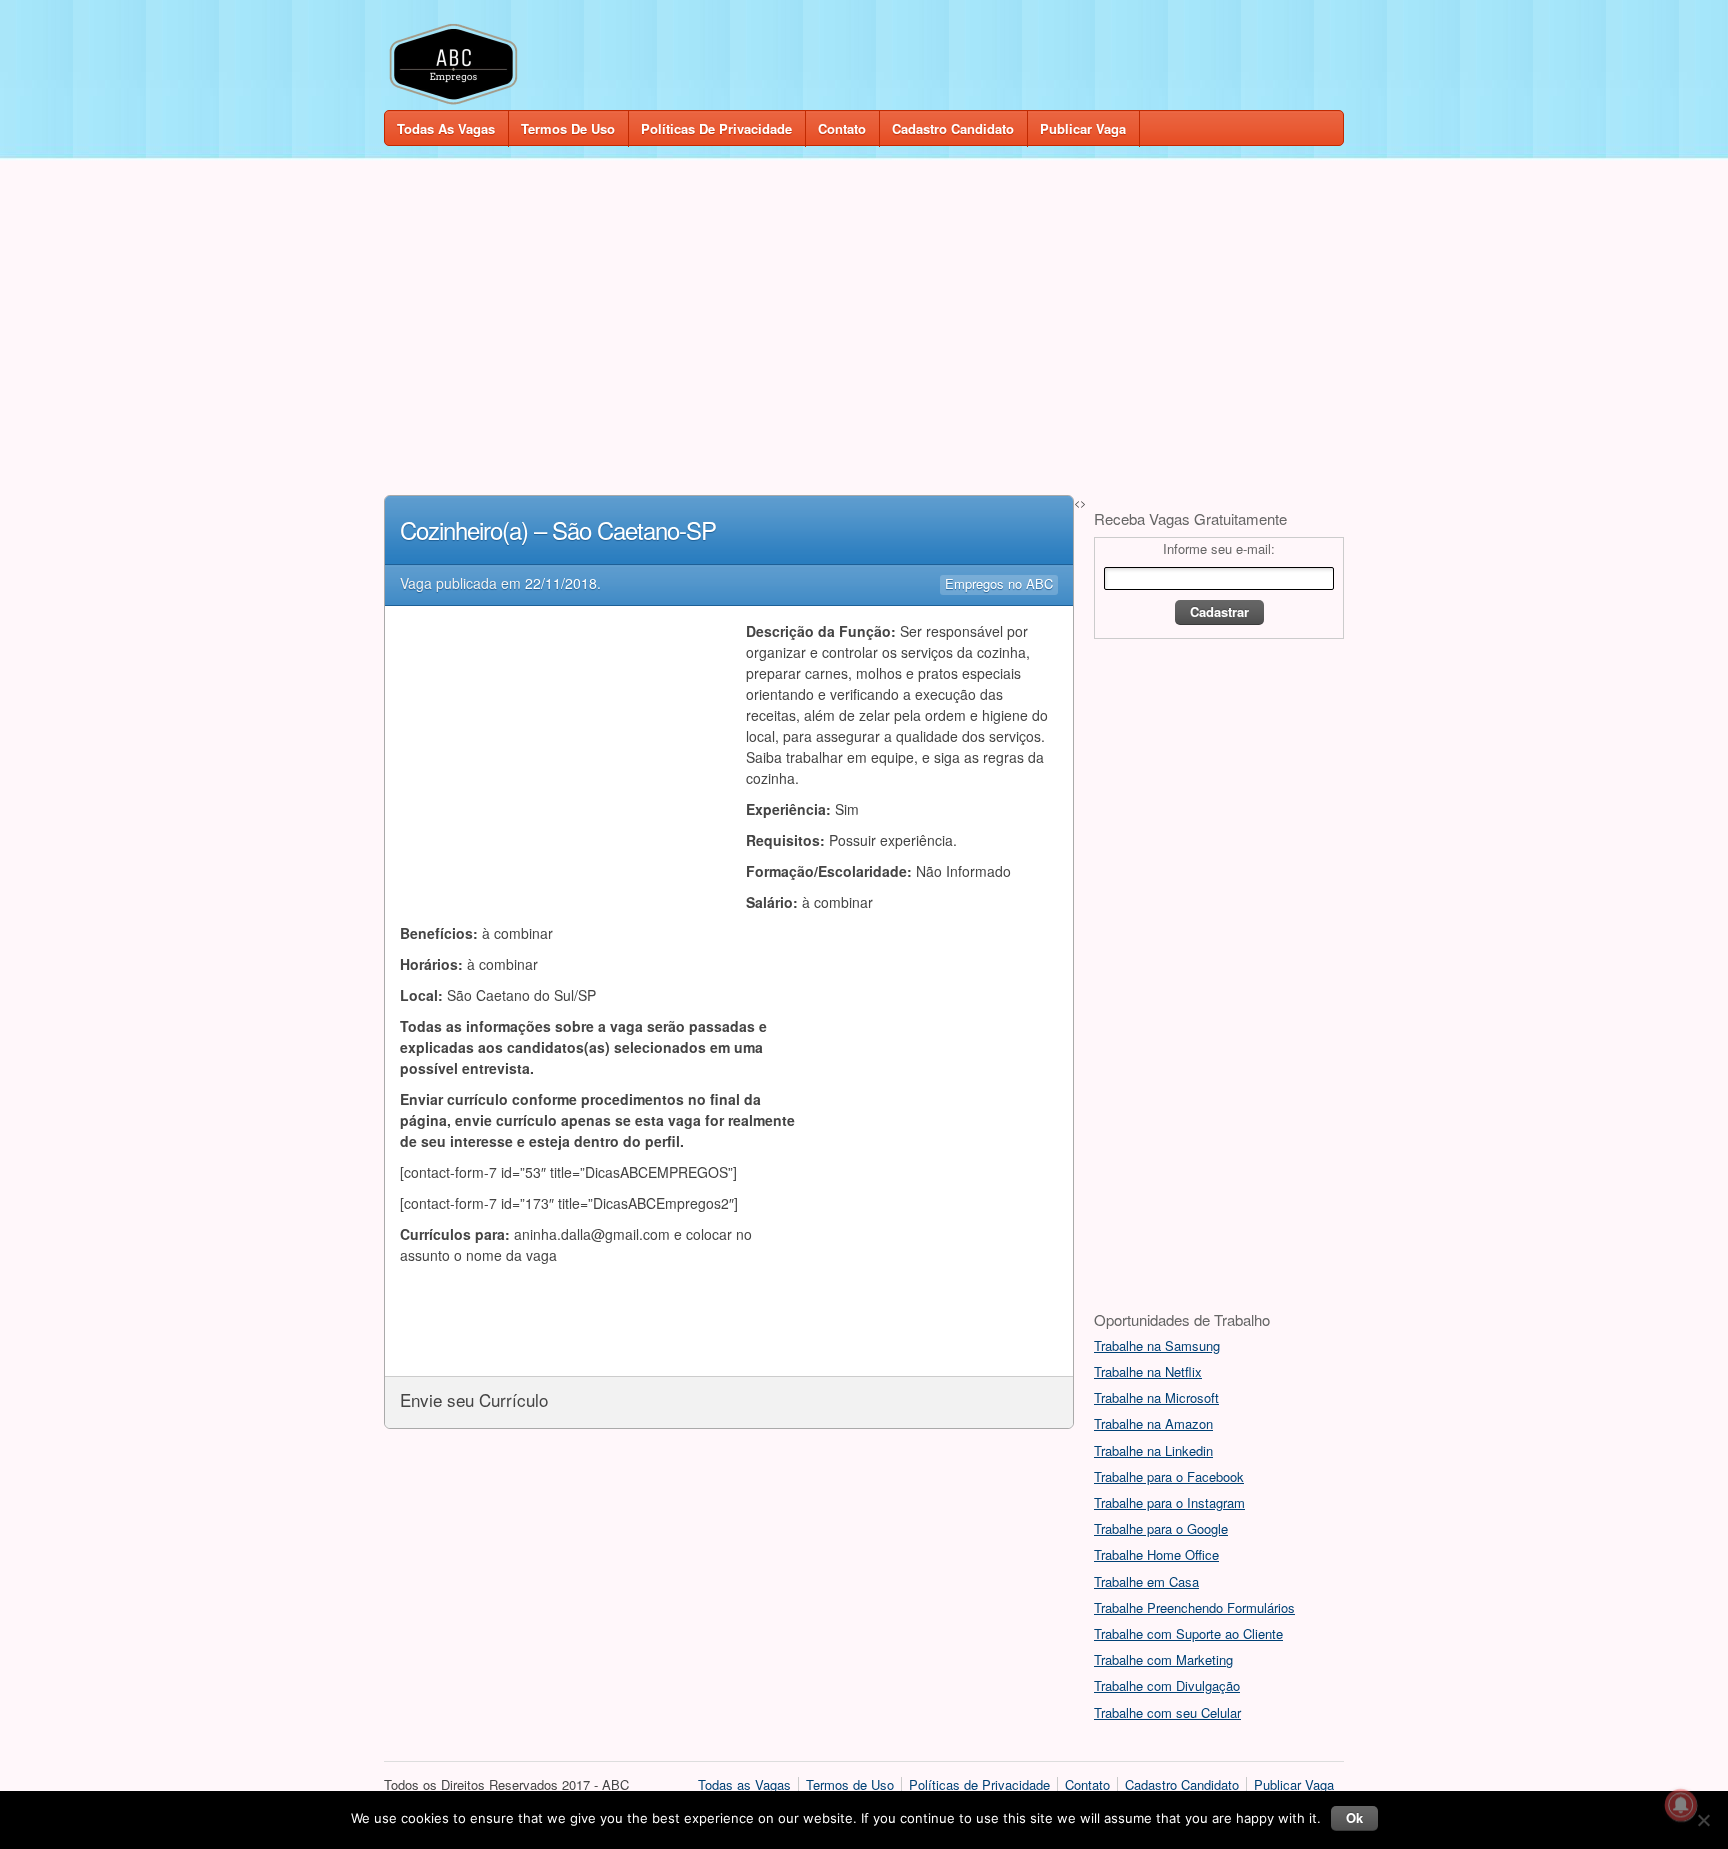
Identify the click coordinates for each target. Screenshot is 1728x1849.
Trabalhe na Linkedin (1153, 1450)
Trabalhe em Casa (1146, 1581)
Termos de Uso (568, 128)
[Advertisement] (864, 322)
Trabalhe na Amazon (1153, 1423)
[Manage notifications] (1681, 1805)
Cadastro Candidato (953, 128)
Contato (842, 128)
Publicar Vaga (1083, 128)
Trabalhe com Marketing (1163, 1659)
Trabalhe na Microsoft (1156, 1397)
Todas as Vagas (446, 128)
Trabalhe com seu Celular (1167, 1712)
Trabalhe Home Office (1156, 1554)
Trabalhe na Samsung (1157, 1345)
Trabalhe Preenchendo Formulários (1194, 1607)
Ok (1354, 1817)
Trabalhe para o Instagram (1169, 1502)
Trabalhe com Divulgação (1167, 1685)
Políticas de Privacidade (716, 128)
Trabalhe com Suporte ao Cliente (1188, 1633)
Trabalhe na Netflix (1148, 1371)
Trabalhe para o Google (1161, 1528)
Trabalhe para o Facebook (1169, 1476)
